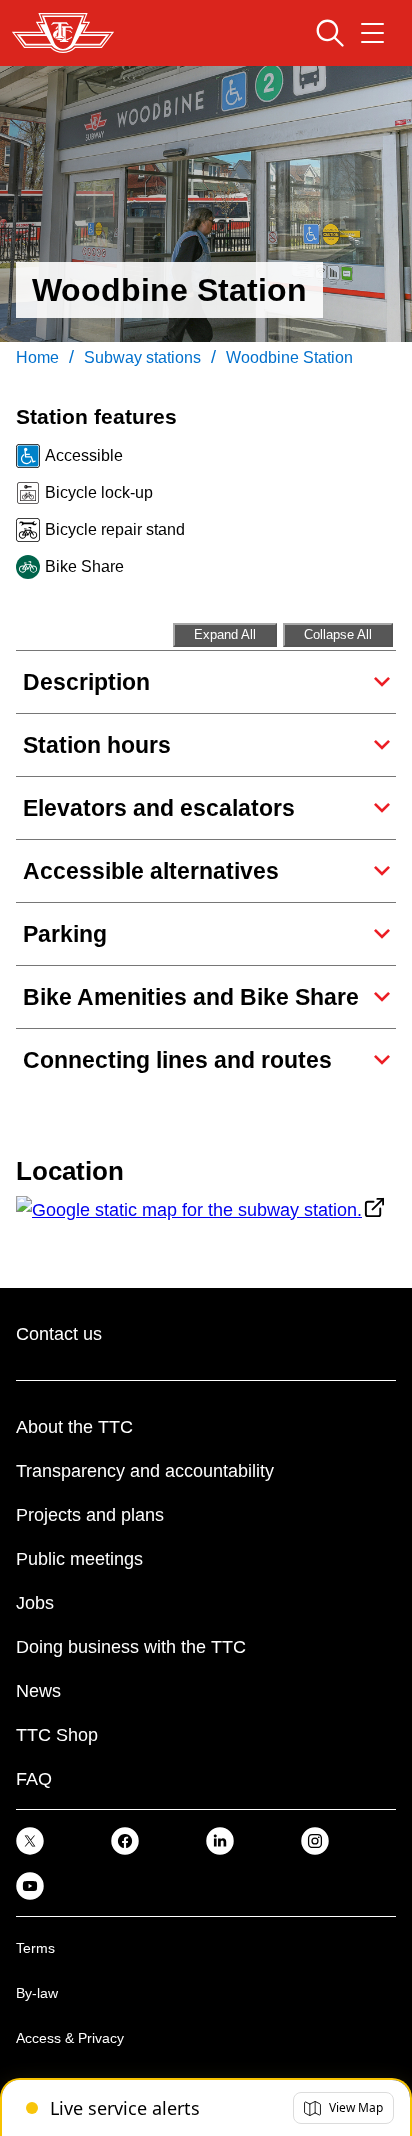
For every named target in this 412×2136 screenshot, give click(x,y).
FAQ (34, 1779)
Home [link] (37, 357)
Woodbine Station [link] (289, 357)
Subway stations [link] (142, 357)
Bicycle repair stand (115, 529)
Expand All (225, 634)
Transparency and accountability (145, 1471)
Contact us (59, 1334)
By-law (37, 1993)
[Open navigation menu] (372, 33)
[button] (343, 2108)
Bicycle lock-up (99, 492)
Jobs (35, 1603)
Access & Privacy (70, 2038)
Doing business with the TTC (131, 1647)
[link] (30, 1840)
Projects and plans (90, 1515)
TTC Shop (57, 1735)
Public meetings (79, 1559)
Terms (35, 1948)
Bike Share (84, 566)
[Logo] (63, 33)
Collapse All (338, 634)
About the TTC (74, 1427)
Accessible (84, 455)
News (38, 1691)
